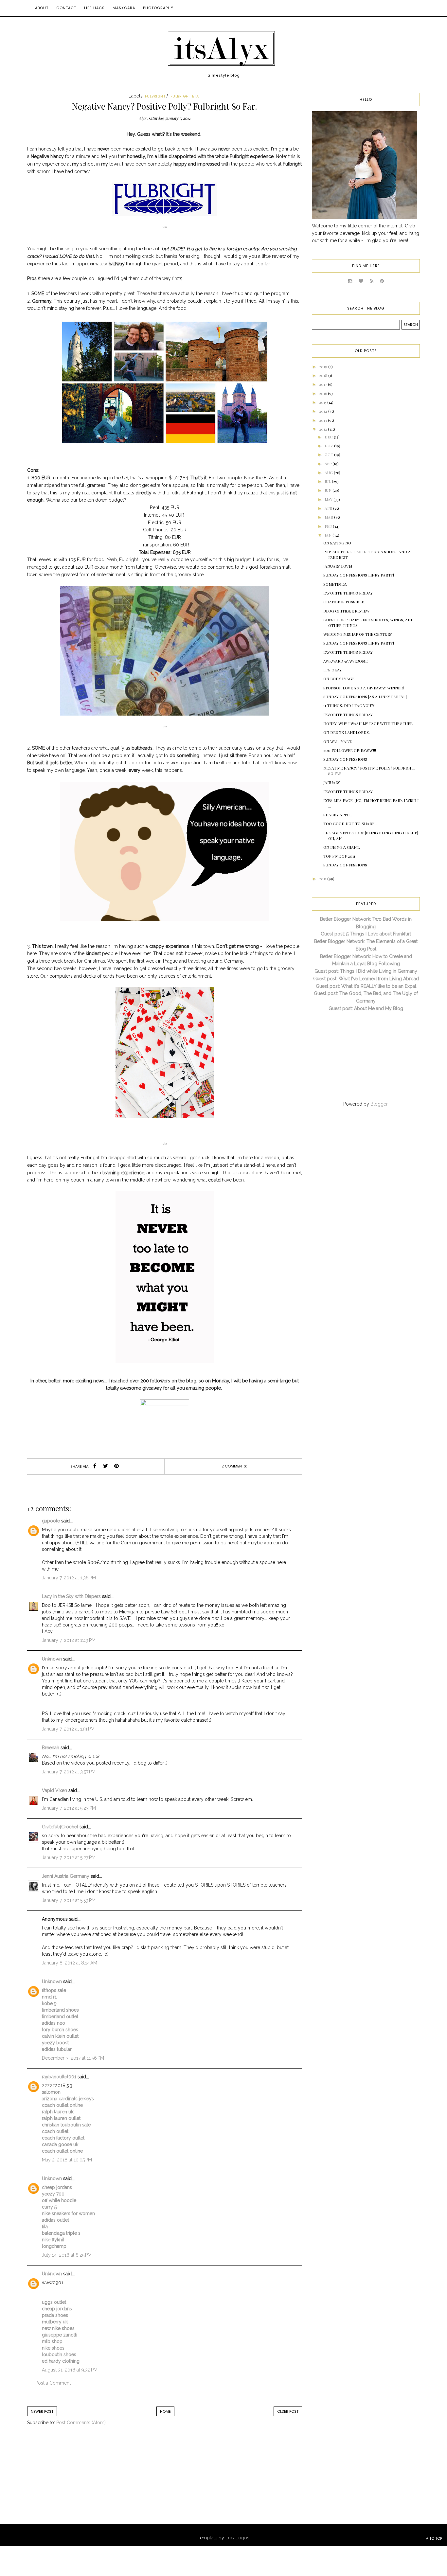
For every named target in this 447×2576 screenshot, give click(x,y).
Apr (329, 508)
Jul (328, 481)
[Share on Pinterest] (116, 1466)
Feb (329, 526)
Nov (329, 446)
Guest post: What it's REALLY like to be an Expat (366, 986)
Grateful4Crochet (60, 1827)
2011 (323, 879)
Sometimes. (335, 584)
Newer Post (42, 2411)
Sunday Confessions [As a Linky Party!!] (365, 697)
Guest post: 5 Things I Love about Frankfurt (366, 934)
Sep (329, 464)
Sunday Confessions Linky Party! (359, 575)
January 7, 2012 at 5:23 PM (69, 1808)
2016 (323, 393)
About (42, 8)
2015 (323, 402)
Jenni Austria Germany (66, 1876)
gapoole (51, 1521)
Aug (329, 472)
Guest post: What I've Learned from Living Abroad (366, 979)
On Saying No (337, 543)
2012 (323, 429)
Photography (158, 8)
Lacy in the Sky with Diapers (71, 1596)
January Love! (338, 566)
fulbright (155, 96)
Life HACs (94, 8)
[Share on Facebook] (95, 1466)
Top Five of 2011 (339, 856)
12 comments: (233, 1466)
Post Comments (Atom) (81, 2423)
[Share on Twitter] (106, 1466)
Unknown (52, 1659)
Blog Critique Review (346, 611)
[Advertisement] (81, 2481)
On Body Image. (339, 679)
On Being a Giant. (342, 847)
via (165, 227)
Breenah (51, 1748)
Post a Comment (53, 2383)
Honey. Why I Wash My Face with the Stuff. (368, 723)
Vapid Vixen (54, 1790)
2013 (323, 420)
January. (332, 782)
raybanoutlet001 (59, 2077)
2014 (324, 411)
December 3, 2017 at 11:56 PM (73, 2058)
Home (165, 2411)
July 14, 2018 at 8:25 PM (67, 2255)
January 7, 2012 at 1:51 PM (68, 1729)
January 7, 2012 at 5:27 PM (69, 1857)
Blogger (379, 1104)
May (329, 499)
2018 (324, 375)
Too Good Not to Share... (350, 824)
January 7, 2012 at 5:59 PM (69, 1900)
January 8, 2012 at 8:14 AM (70, 1963)
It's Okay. (333, 670)
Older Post (288, 2411)
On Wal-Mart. (338, 741)
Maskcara (124, 8)
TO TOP (435, 2538)
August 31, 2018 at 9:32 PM (70, 2370)
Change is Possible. (344, 602)
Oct (329, 454)
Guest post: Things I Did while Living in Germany (366, 971)
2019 (324, 366)
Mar (329, 517)
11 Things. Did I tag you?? (349, 705)
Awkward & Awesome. (346, 661)
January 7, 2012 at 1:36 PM (69, 1578)
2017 (323, 384)
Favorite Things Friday (348, 593)
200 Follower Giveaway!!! (350, 750)
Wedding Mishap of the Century (358, 634)
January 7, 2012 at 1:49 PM (69, 1640)
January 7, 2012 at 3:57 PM (69, 1772)
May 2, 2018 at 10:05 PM (67, 2160)
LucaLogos (237, 2538)
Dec (329, 437)
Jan (329, 535)
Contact (66, 8)
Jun (329, 490)
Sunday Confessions (345, 759)
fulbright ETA (185, 96)
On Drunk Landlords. (347, 732)
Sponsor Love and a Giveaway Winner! (364, 688)
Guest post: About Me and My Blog (366, 1008)
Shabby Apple (337, 815)
